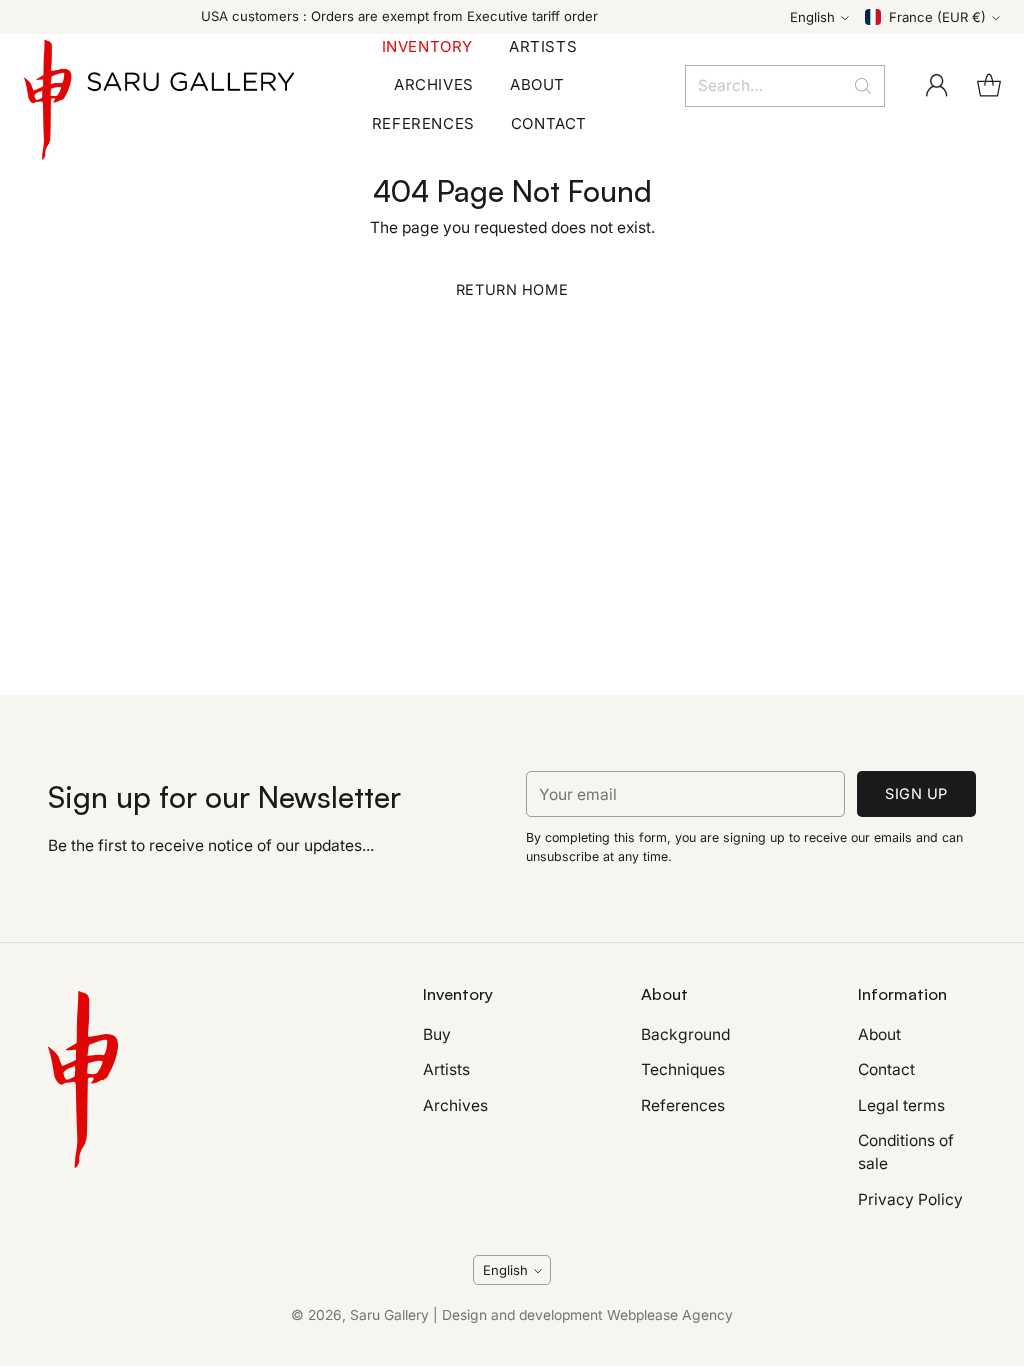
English (812, 17)
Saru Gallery (389, 1315)
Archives (455, 1105)
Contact (886, 1069)
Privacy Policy (910, 1199)
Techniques (683, 1069)
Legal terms (901, 1105)
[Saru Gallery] (159, 85)
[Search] (863, 86)
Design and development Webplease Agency (587, 1315)
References (683, 1105)
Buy (437, 1034)
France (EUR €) (937, 17)
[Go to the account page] (937, 86)
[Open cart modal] (989, 86)
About (879, 1034)
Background (685, 1034)
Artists (446, 1069)
